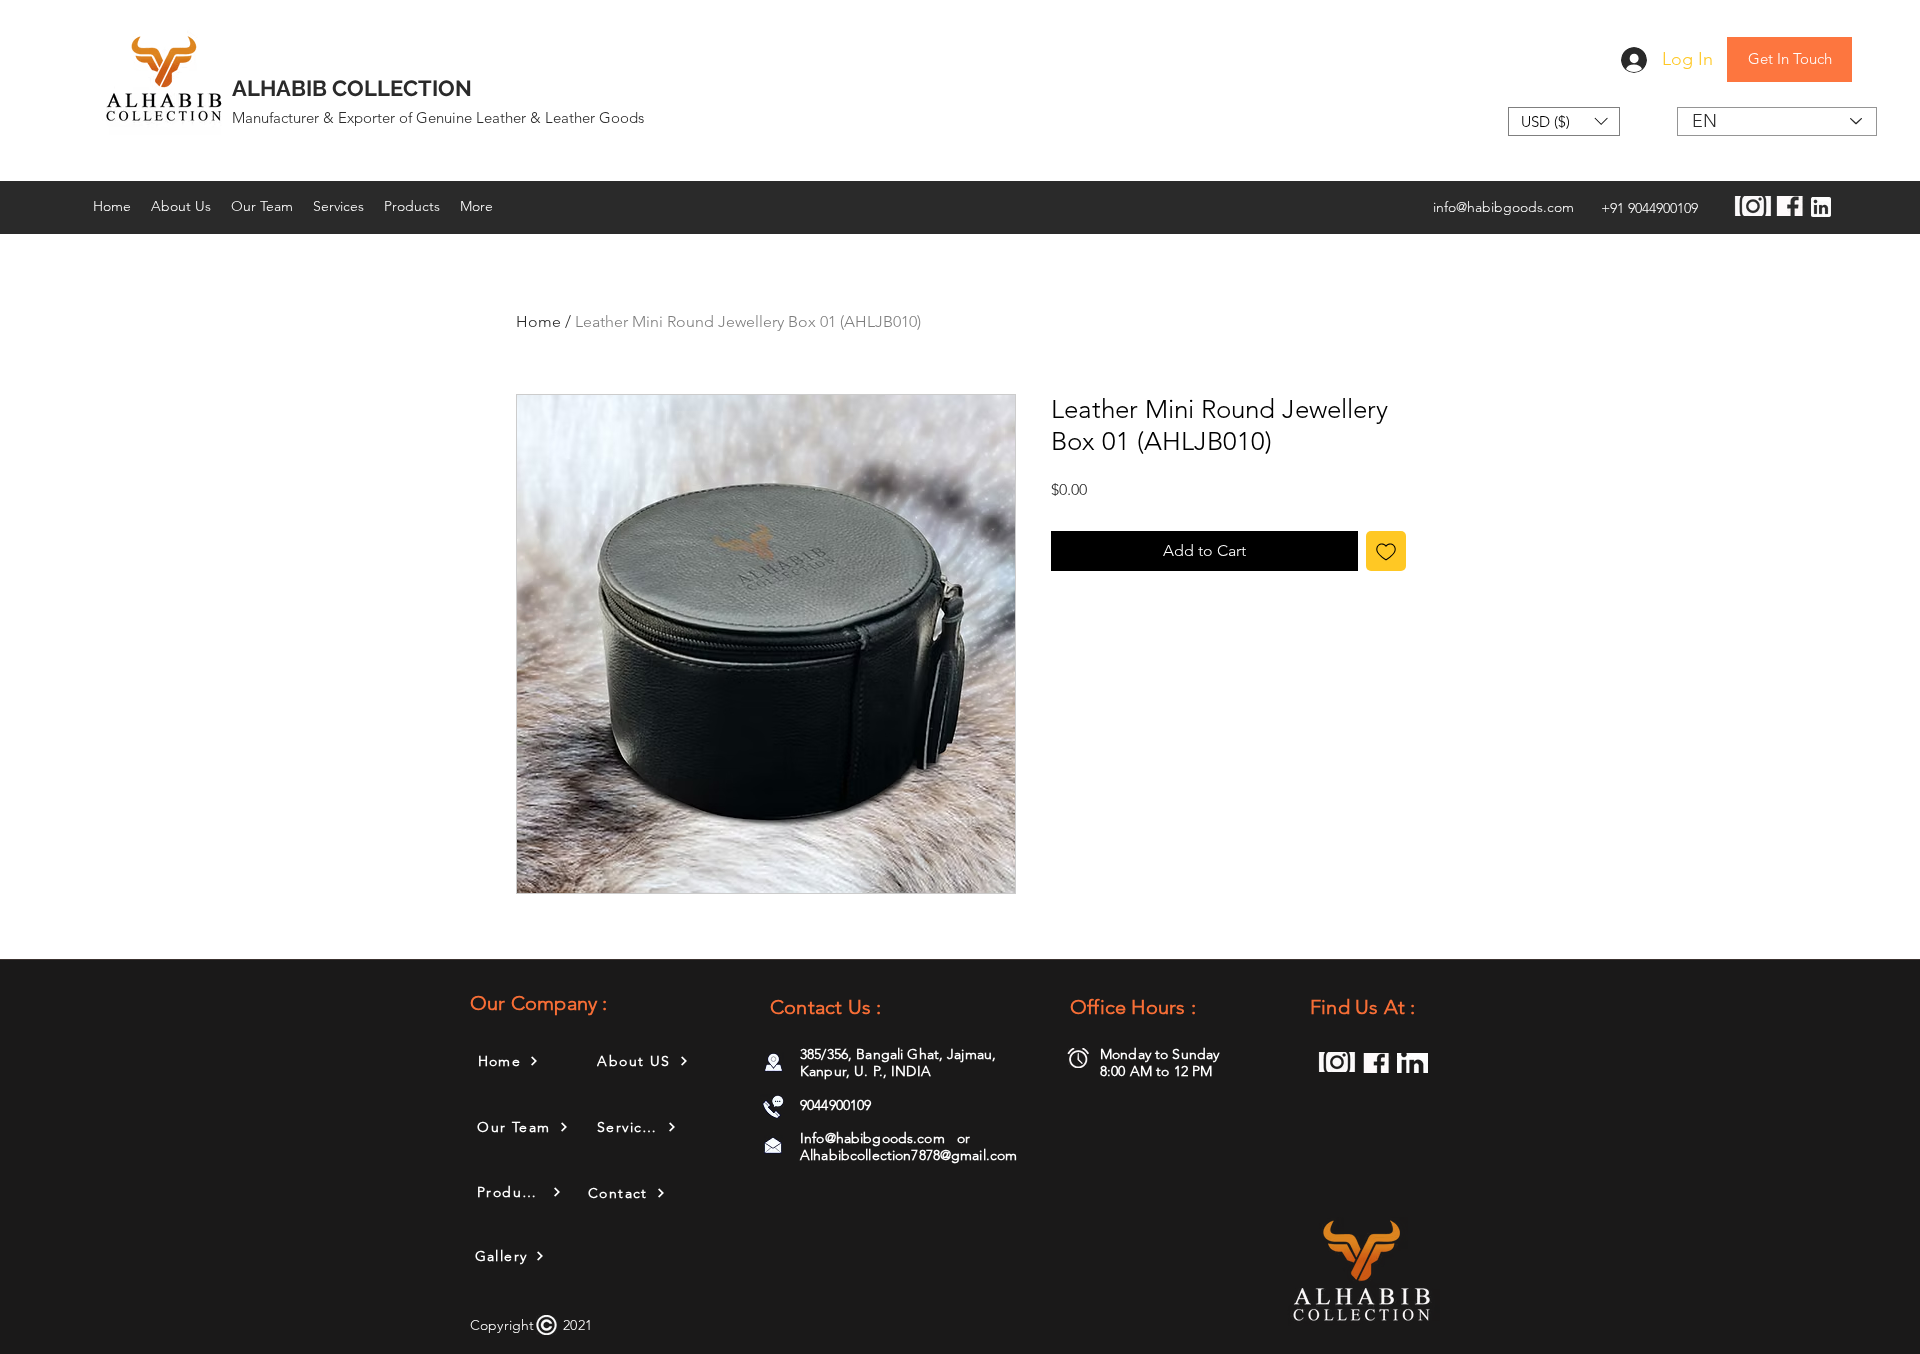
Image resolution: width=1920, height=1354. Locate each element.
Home (538, 321)
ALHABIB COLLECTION (352, 88)
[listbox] (1564, 121)
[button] (1564, 121)
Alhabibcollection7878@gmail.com (908, 1155)
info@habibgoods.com (1503, 207)
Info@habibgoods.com (872, 1138)
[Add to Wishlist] (1386, 551)
